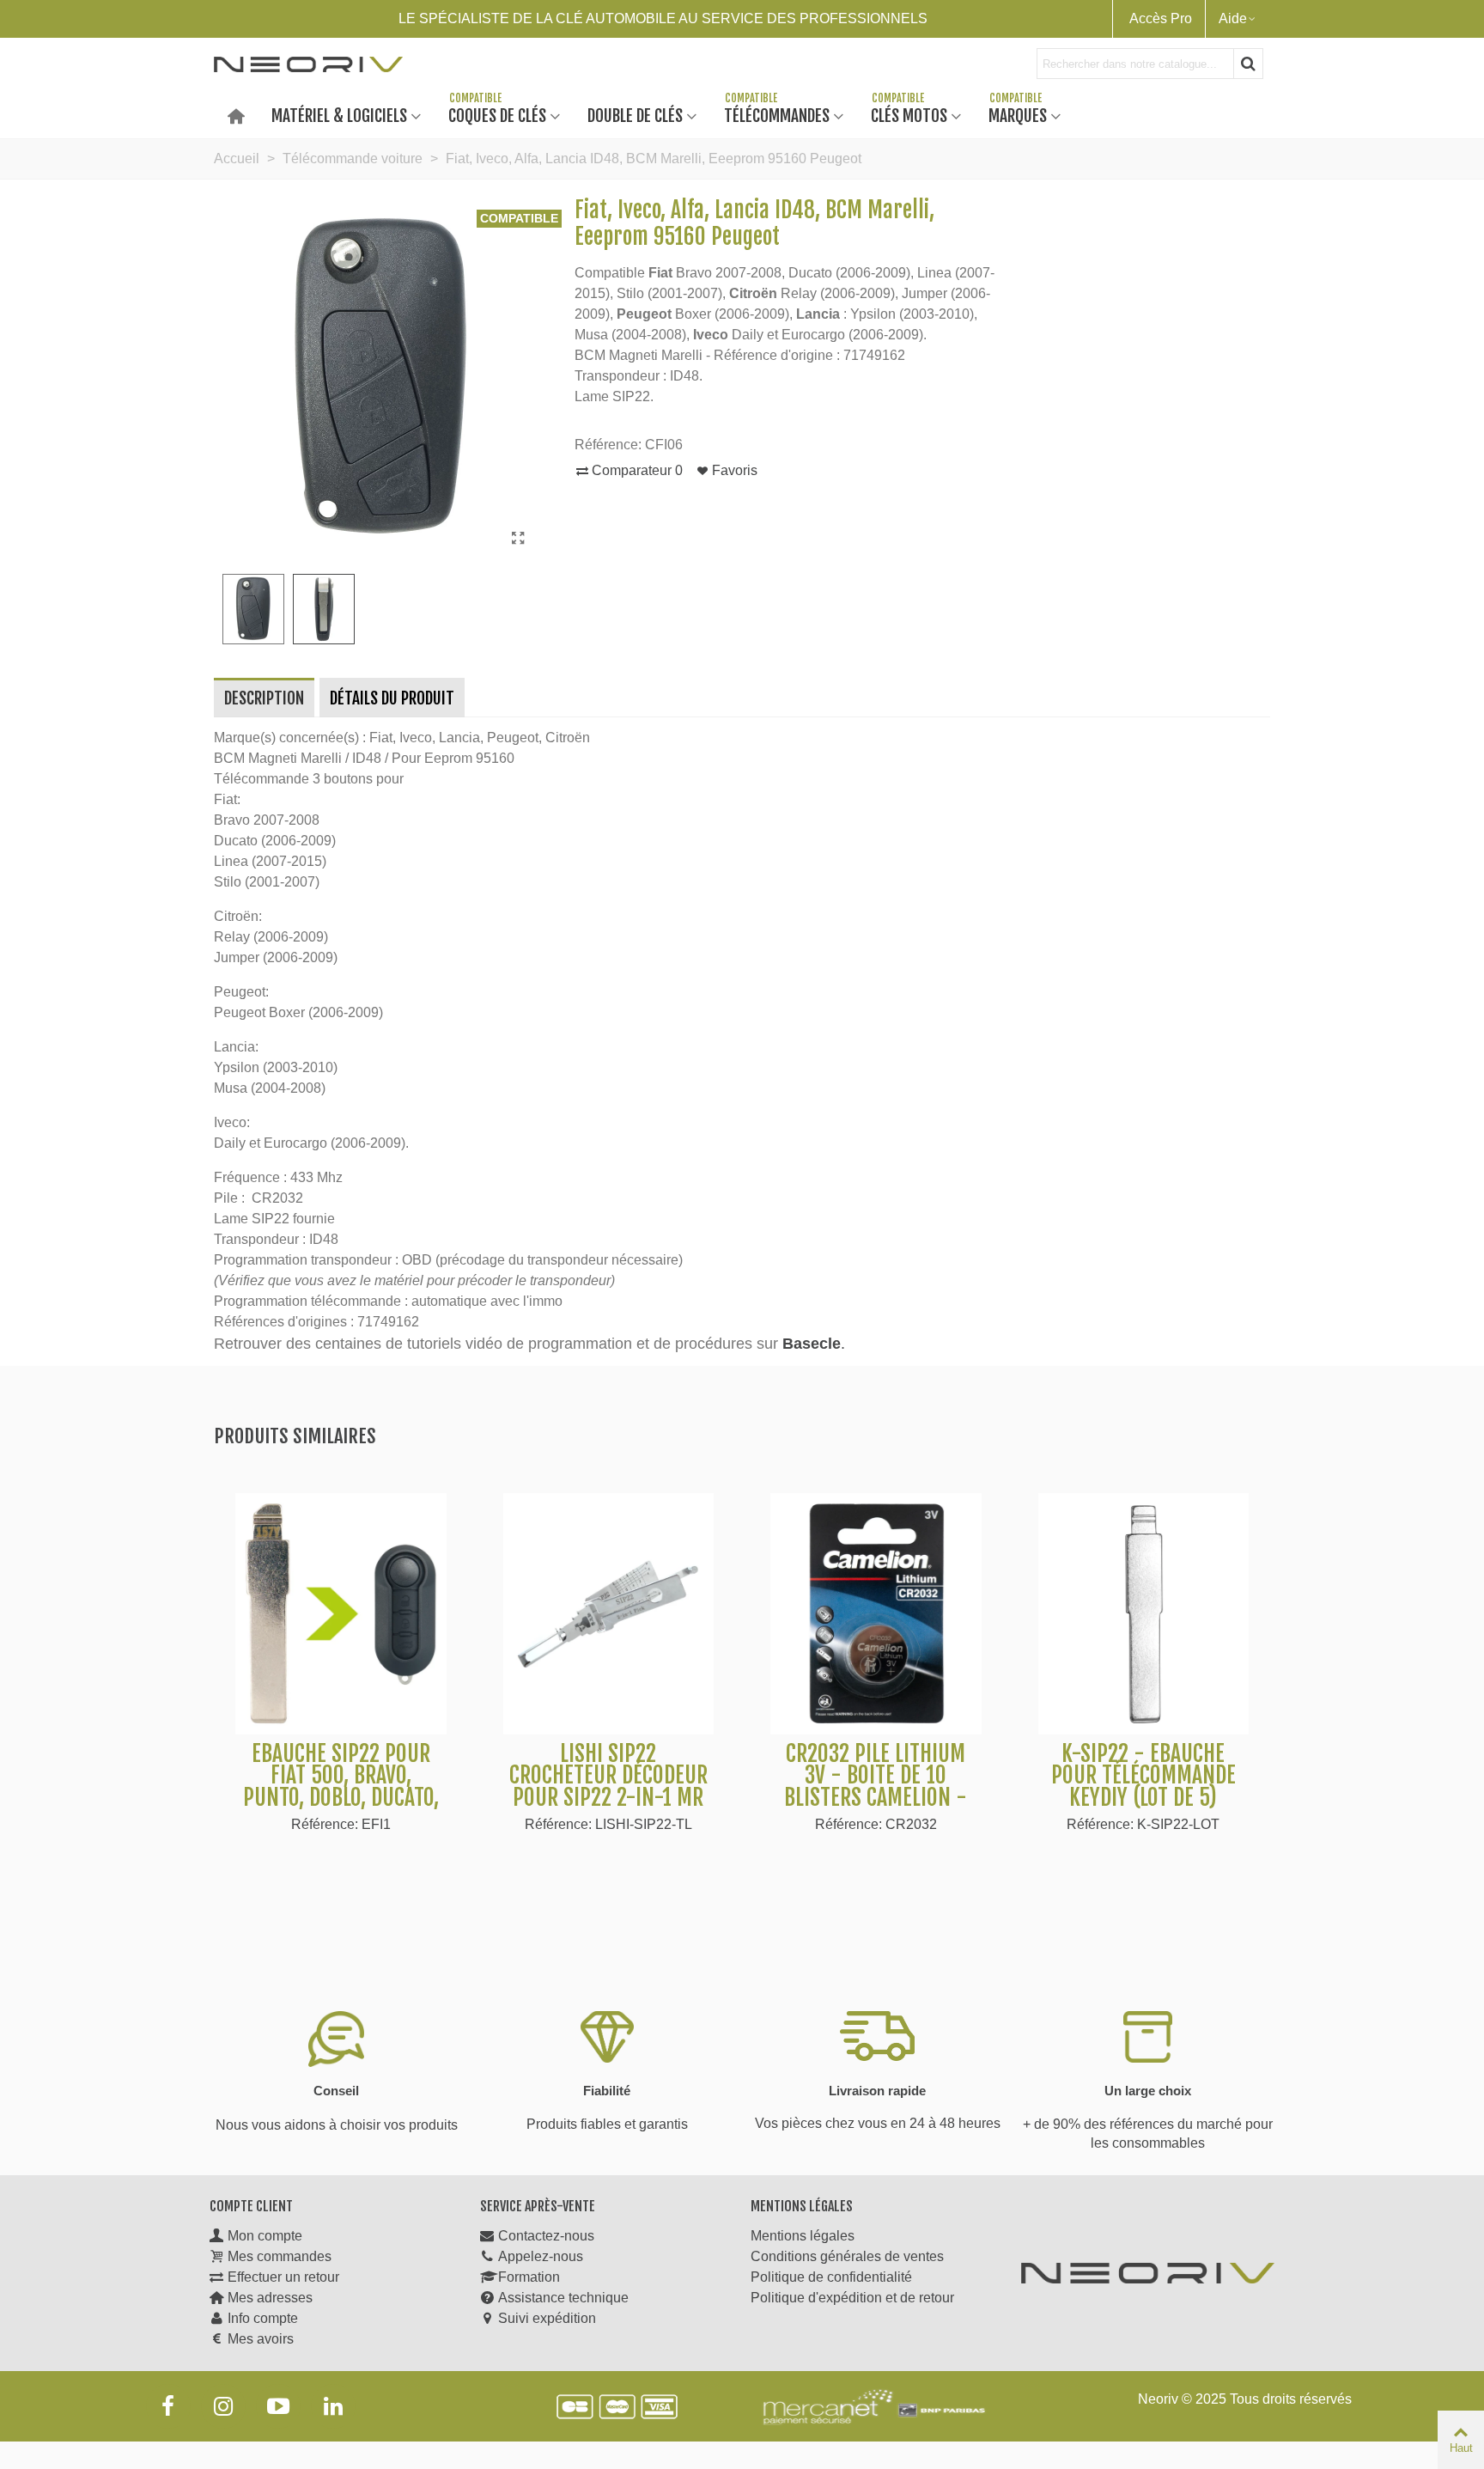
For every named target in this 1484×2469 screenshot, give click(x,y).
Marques (1018, 115)
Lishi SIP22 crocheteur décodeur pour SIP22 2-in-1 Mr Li (608, 1787)
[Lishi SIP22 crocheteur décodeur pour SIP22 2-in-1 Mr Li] (609, 1614)
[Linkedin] (333, 2406)
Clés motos (909, 115)
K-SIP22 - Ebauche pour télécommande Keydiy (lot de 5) (1143, 1776)
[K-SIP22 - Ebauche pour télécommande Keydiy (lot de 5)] (1144, 1614)
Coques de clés (497, 115)
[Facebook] (168, 2406)
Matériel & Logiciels (339, 115)
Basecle (812, 1344)
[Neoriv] (308, 64)
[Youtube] (278, 2406)
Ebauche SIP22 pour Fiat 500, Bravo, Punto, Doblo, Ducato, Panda (341, 1787)
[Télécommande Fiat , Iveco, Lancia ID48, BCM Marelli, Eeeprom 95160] (519, 539)
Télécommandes (777, 115)
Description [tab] (264, 698)
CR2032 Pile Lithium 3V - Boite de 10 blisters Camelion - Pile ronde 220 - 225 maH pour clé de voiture (876, 1809)
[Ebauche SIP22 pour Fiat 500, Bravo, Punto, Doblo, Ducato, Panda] (341, 1614)
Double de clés (635, 115)
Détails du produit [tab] (392, 698)
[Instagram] (223, 2406)
